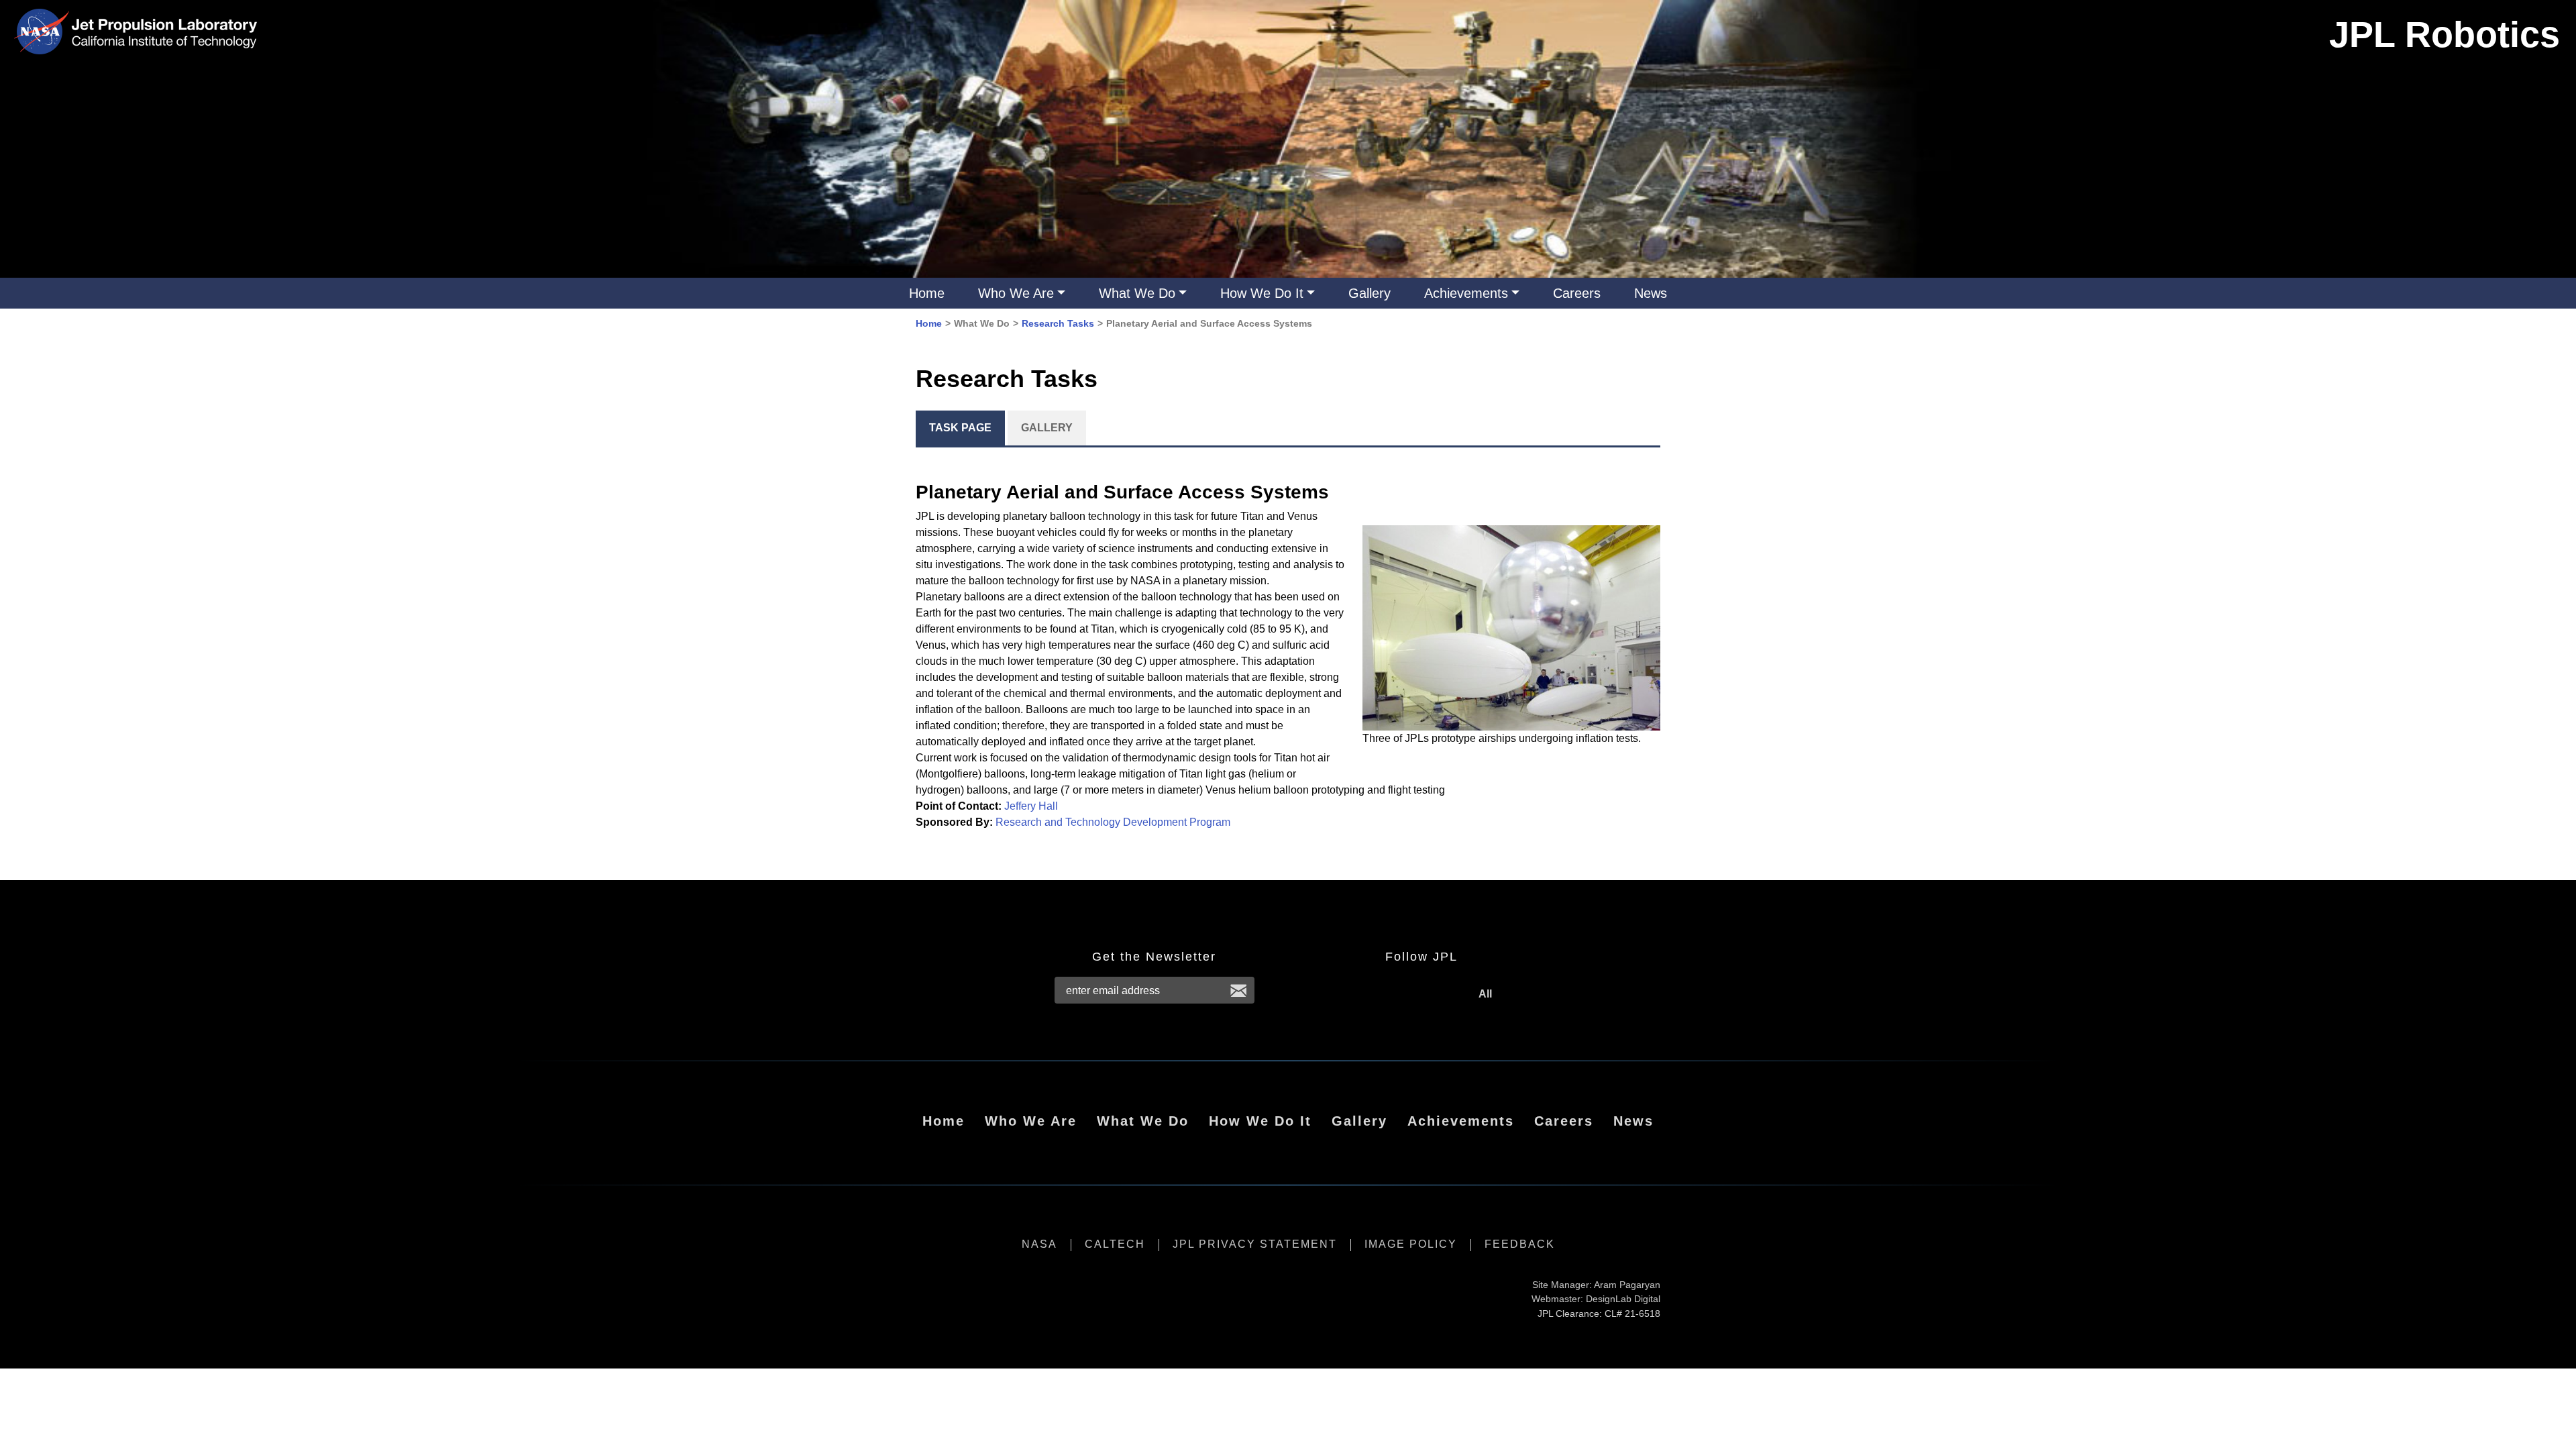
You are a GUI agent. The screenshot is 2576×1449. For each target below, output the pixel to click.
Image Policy (1411, 1244)
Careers (1577, 293)
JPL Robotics (2445, 34)
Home (927, 293)
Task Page (960, 428)
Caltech (1115, 1244)
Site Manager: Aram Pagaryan (1596, 1285)
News (1651, 293)
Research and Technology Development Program (1113, 822)
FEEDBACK (1520, 1244)
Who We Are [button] (1016, 293)
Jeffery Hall (1031, 806)
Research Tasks (1058, 323)
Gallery (1370, 293)
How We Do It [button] (1262, 293)
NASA (1039, 1244)
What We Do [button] (1137, 293)
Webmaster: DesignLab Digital (1596, 1299)
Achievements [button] (1466, 293)
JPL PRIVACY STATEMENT (1255, 1244)
